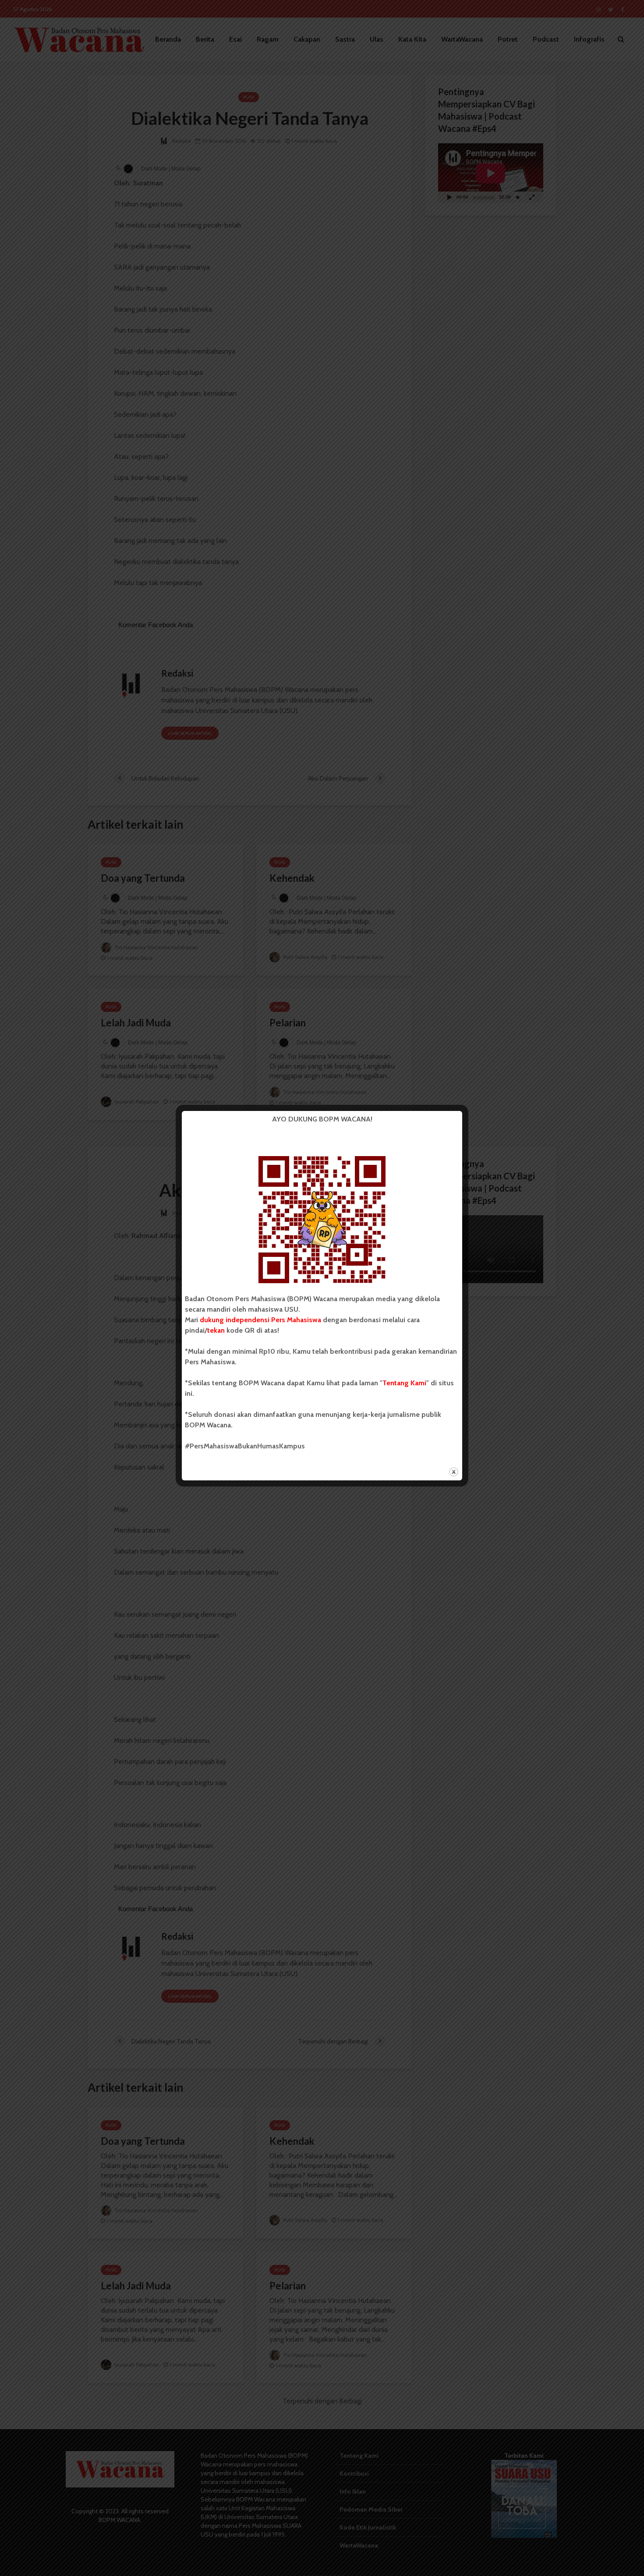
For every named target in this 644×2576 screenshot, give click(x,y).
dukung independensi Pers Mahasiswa (260, 1320)
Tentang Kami (404, 1383)
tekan (216, 1330)
